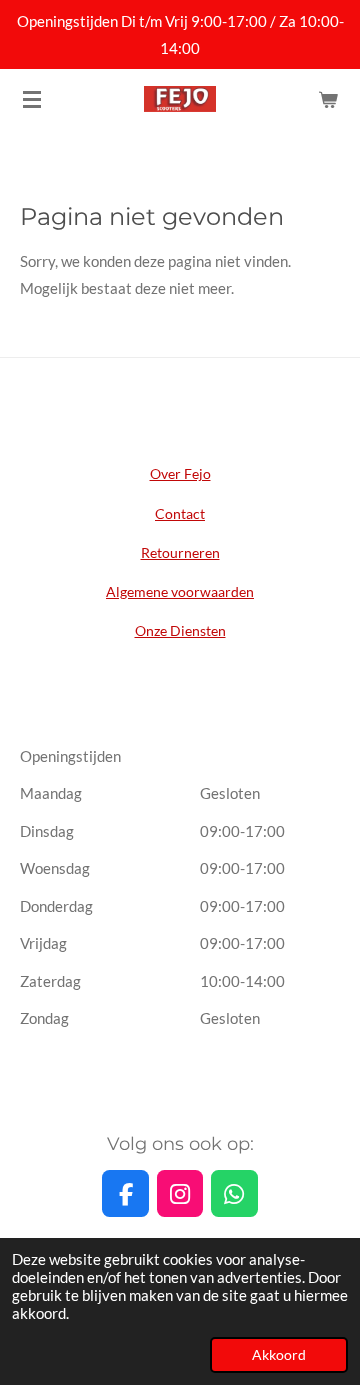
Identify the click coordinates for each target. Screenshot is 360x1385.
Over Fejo (180, 473)
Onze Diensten (180, 630)
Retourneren (180, 552)
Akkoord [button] (279, 1355)
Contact (180, 513)
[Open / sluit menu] (32, 99)
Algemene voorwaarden (180, 591)
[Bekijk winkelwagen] (328, 99)
